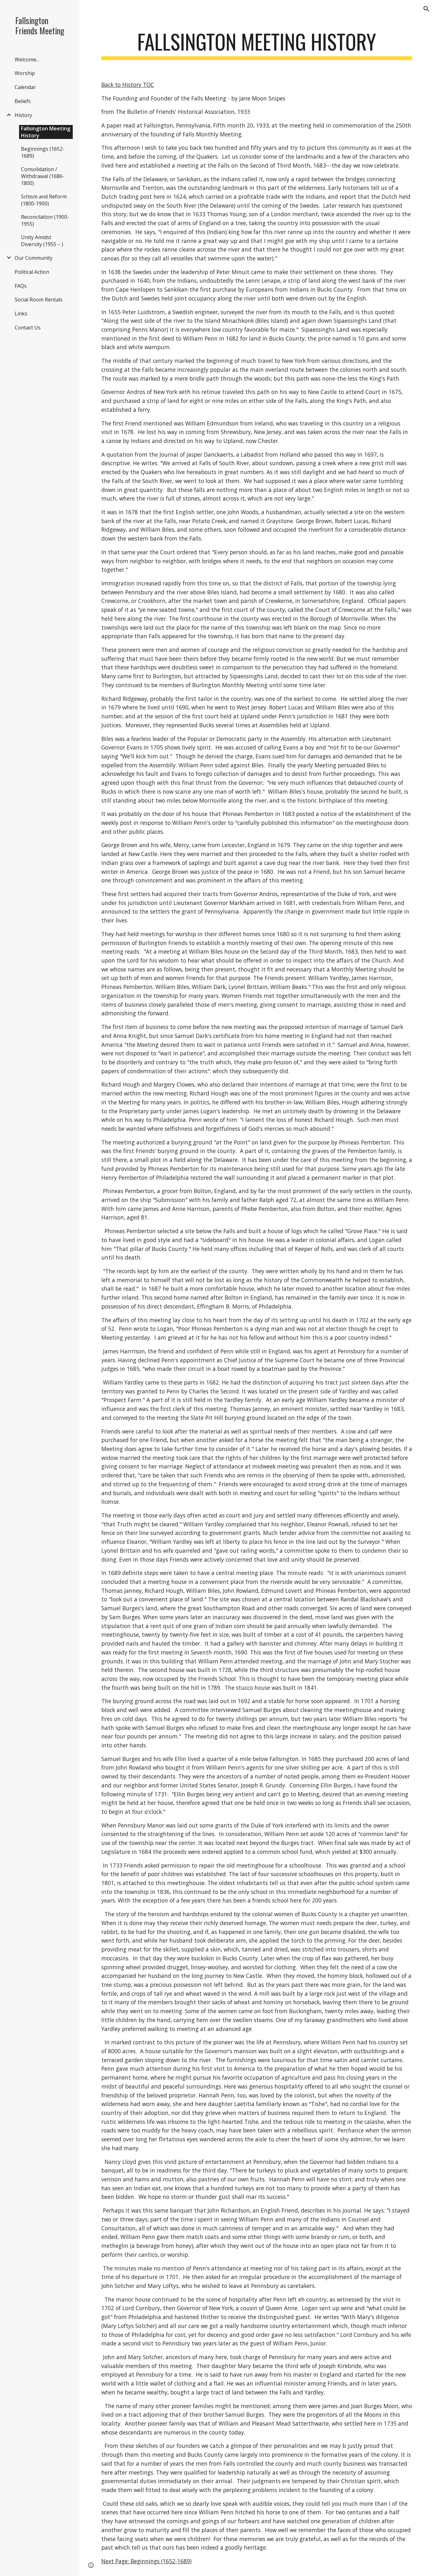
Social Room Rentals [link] (39, 300)
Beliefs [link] (23, 101)
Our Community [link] (34, 258)
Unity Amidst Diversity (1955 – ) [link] (42, 241)
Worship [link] (25, 73)
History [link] (23, 115)
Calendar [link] (25, 87)
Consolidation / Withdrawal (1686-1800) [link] (43, 176)
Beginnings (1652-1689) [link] (43, 152)
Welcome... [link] (27, 59)
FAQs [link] (21, 286)
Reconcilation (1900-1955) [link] (45, 220)
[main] (257, 45)
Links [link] (21, 314)
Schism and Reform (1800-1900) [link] (44, 200)
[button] (426, 9)
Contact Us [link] (28, 328)
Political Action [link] (32, 272)
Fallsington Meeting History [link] (46, 132)
